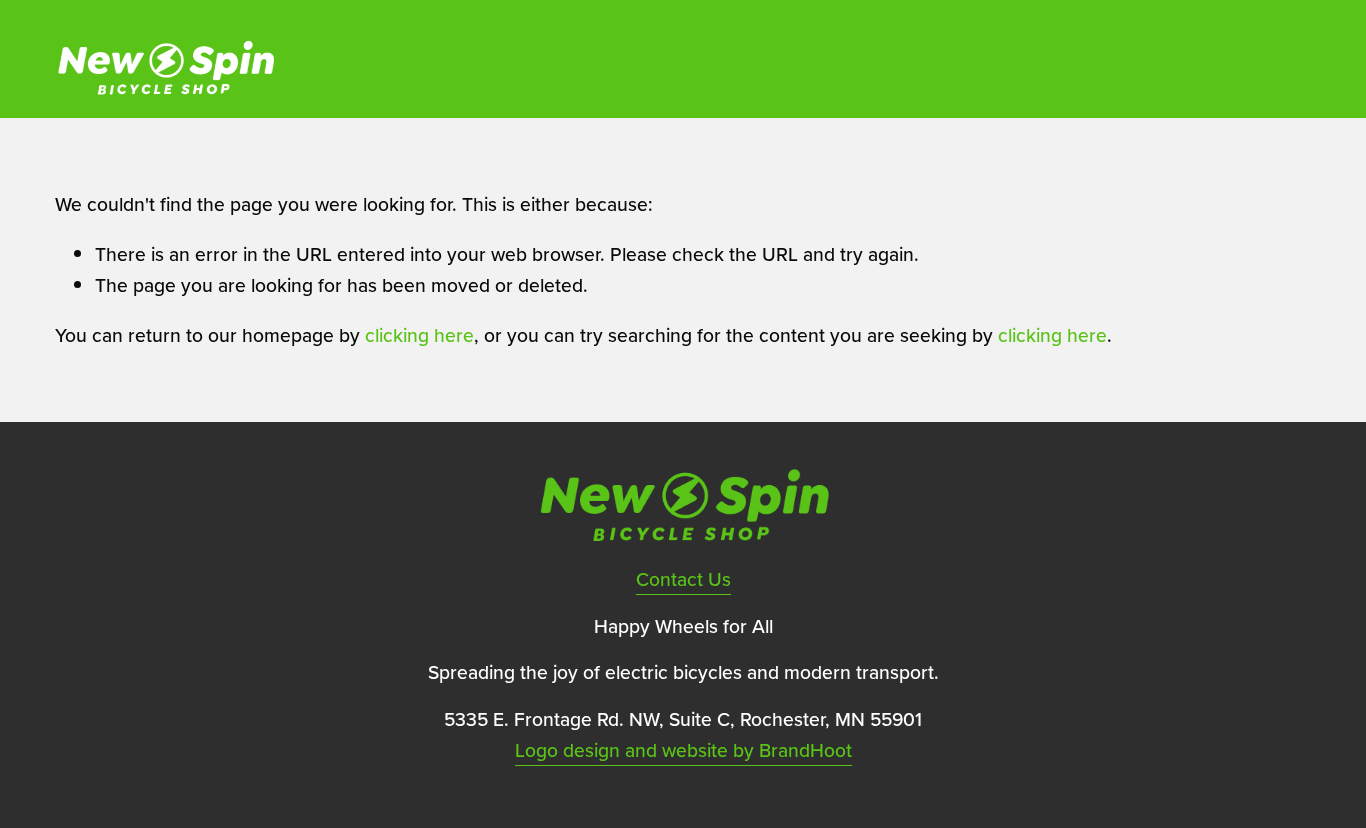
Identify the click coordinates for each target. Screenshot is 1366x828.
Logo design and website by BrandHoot (683, 750)
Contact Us (683, 579)
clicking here (419, 335)
